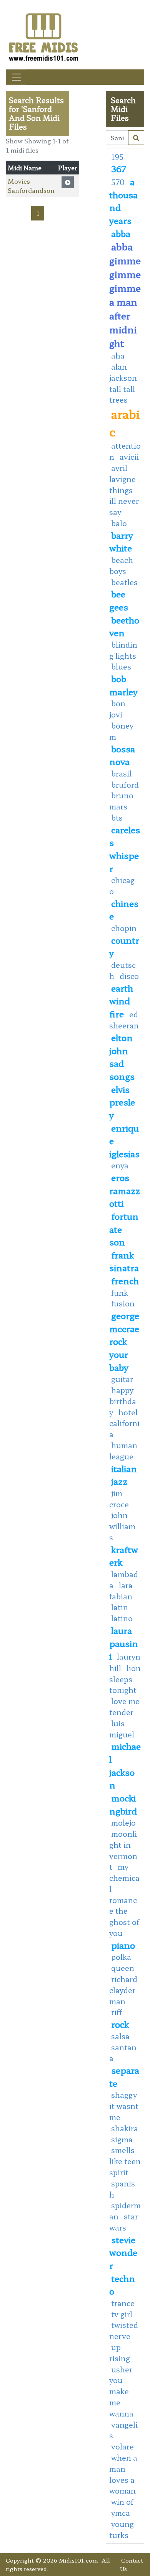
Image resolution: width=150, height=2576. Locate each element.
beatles (124, 582)
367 (119, 168)
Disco (129, 976)
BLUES (121, 666)
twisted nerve (124, 2330)
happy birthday (123, 1401)
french (125, 1280)
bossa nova (122, 755)
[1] (136, 138)
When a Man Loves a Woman (123, 2474)
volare (122, 2446)
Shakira (125, 2128)
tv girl (122, 2314)
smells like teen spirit (125, 2161)
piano (123, 1945)
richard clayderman (123, 1990)
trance (123, 2303)
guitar (122, 1379)
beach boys (121, 565)
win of (122, 2502)
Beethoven (124, 626)
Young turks (122, 2529)
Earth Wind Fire (121, 1001)
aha (118, 355)
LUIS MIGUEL (122, 1729)
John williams (122, 1526)
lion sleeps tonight (125, 1679)
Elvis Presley (122, 1102)
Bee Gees (119, 600)
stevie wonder (123, 2252)
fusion (123, 1303)
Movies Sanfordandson (31, 186)
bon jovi (117, 709)
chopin (124, 928)
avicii (129, 457)
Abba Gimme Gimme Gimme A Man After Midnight (125, 295)
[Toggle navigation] (17, 77)
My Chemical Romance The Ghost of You (124, 1900)
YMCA (121, 2513)
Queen (123, 1968)
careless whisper (125, 849)
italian (124, 1468)
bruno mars (121, 801)
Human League (123, 1451)
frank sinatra (124, 1261)
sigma (122, 2139)
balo (119, 523)
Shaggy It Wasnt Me (124, 2106)
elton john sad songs (122, 1057)
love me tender (124, 1707)
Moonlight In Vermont (123, 1850)
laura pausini (124, 1643)
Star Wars (124, 2222)
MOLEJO (123, 1823)
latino (122, 1618)
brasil (121, 773)
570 (118, 182)
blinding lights (123, 650)
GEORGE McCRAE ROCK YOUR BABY (124, 1341)
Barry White (121, 541)
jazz (119, 1481)
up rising (120, 2353)
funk (120, 1293)
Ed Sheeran (124, 1020)
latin (120, 1607)
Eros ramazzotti (125, 1190)
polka (121, 1957)
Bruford (125, 785)
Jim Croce (119, 1499)
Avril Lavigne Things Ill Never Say (124, 490)
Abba (121, 233)
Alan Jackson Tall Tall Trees (123, 383)
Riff (117, 2012)
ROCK (120, 2024)
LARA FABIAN (121, 1591)
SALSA (120, 2036)
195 (117, 157)
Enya (120, 1165)
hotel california (124, 1423)
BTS (117, 818)
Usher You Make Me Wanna (121, 2391)
